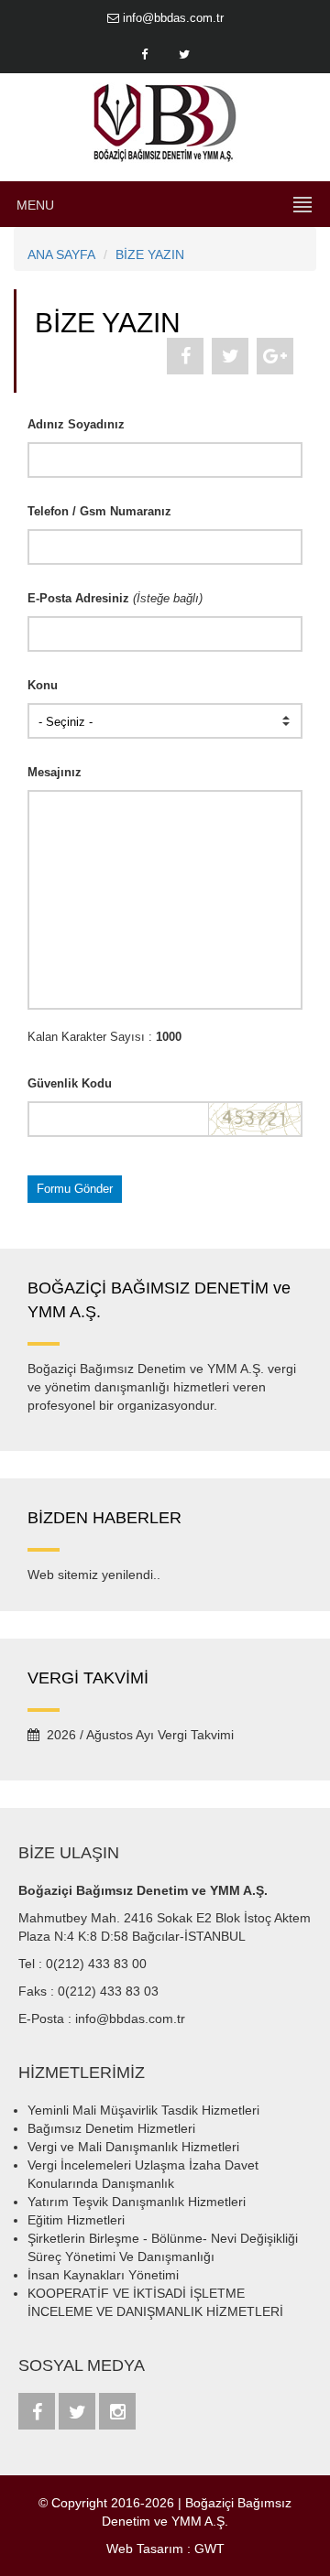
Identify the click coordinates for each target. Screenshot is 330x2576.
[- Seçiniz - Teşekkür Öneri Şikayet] (165, 721)
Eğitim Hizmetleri (76, 2220)
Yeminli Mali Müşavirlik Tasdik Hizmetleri (143, 2110)
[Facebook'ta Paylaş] (185, 356)
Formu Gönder (75, 1189)
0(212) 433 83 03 (108, 1991)
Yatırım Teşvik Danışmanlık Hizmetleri (137, 2202)
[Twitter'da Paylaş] (230, 356)
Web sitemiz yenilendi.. (94, 1575)
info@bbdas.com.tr (171, 18)
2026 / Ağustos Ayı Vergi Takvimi (137, 1735)
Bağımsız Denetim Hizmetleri (111, 2128)
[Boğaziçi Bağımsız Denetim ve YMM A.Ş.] (165, 122)
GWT (209, 2549)
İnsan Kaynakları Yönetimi (103, 2275)
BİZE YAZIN (150, 254)
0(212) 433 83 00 (96, 1964)
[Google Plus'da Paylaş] (275, 356)
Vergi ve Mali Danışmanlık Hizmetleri (133, 2147)
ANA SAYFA (61, 254)
